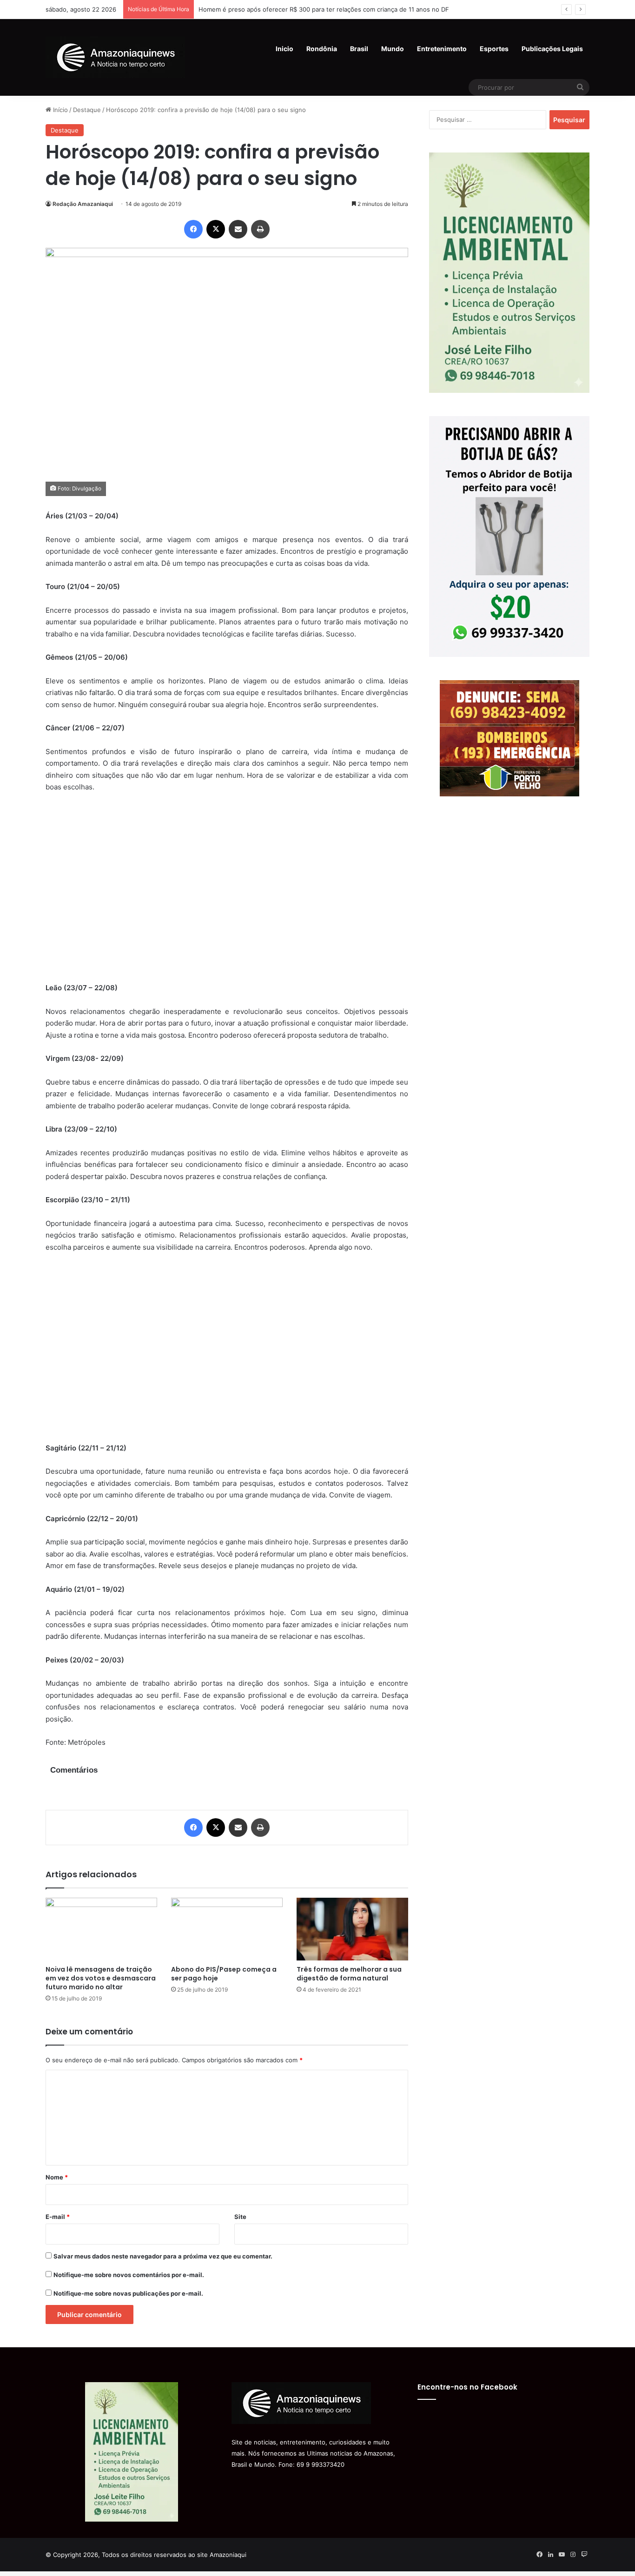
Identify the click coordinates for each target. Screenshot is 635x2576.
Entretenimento (442, 49)
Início (60, 110)
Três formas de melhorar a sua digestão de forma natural (349, 1974)
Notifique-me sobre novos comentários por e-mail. (129, 2275)
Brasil (359, 49)
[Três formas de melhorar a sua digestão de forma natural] (352, 1929)
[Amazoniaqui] (115, 57)
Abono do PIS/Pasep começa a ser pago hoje (224, 1974)
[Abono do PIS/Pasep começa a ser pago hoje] (227, 1929)
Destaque (87, 110)
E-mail (58, 2217)
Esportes (494, 49)
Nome (57, 2177)
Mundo (393, 49)
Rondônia (322, 49)
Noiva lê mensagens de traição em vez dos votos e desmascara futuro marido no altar (101, 1978)
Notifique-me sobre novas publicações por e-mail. (128, 2293)
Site (240, 2217)
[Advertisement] (227, 894)
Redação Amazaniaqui (83, 204)
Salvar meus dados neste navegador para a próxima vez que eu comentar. (163, 2256)
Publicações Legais (552, 49)
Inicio (284, 49)
